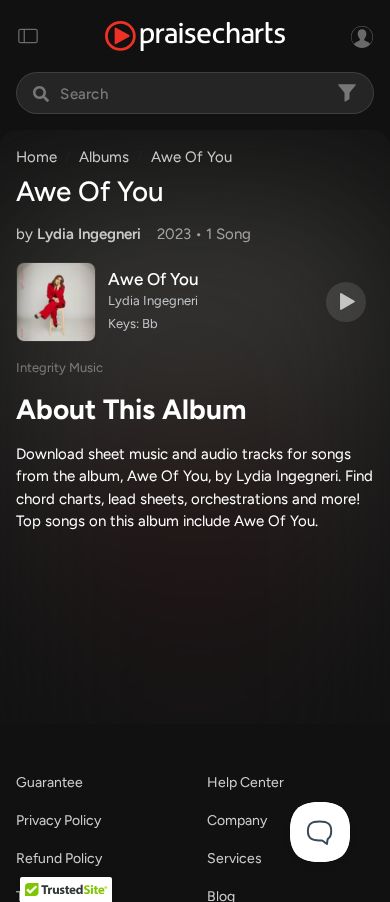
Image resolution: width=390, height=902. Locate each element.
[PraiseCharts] (195, 36)
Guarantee (49, 782)
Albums (104, 157)
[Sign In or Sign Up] (362, 36)
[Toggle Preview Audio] (346, 302)
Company (237, 820)
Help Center (245, 782)
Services (234, 858)
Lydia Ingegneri (89, 234)
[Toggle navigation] (28, 36)
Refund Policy (59, 858)
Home (36, 157)
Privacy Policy (58, 820)
